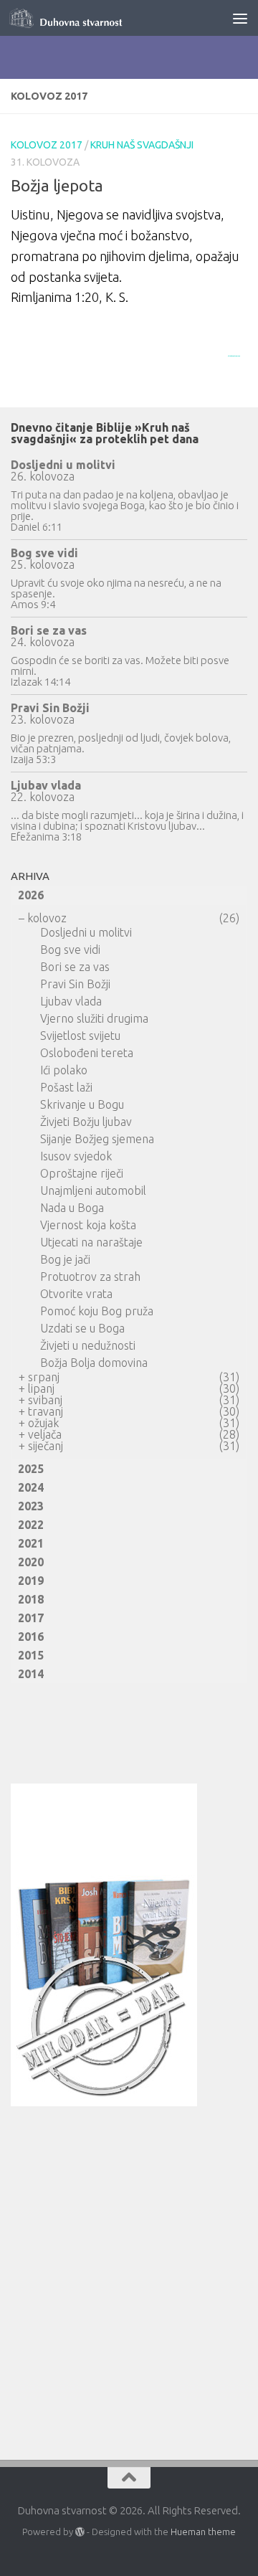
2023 (31, 1506)
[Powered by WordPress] (80, 2532)
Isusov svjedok (76, 1156)
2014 (31, 1674)
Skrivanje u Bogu (82, 1104)
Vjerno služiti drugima (94, 1018)
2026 (31, 895)
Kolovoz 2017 (47, 145)
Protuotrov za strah (90, 1277)
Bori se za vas (49, 630)
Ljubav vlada (46, 785)
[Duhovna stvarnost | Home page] (87, 18)
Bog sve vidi (44, 553)
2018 (31, 1599)
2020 (31, 1562)
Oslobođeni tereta (87, 1053)
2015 (31, 1655)
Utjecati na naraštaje (91, 1242)
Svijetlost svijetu (80, 1036)
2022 (31, 1525)
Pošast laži (66, 1087)
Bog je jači (65, 1259)
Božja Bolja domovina (94, 1363)
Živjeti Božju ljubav (86, 1122)
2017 (31, 1618)
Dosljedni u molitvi (63, 465)
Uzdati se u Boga (82, 1328)
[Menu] (240, 18)
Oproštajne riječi (82, 1173)
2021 (31, 1543)
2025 (31, 1469)
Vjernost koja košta (88, 1225)
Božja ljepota (57, 185)
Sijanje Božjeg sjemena (97, 1139)
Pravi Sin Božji (50, 708)
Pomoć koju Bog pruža (97, 1311)
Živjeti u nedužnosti (88, 1345)
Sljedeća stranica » (234, 356)
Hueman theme (203, 2532)
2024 (31, 1487)
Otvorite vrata (76, 1294)
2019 (31, 1581)
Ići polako (64, 1070)
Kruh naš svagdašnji (142, 145)
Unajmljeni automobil (93, 1190)
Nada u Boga (72, 1208)
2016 (31, 1637)
